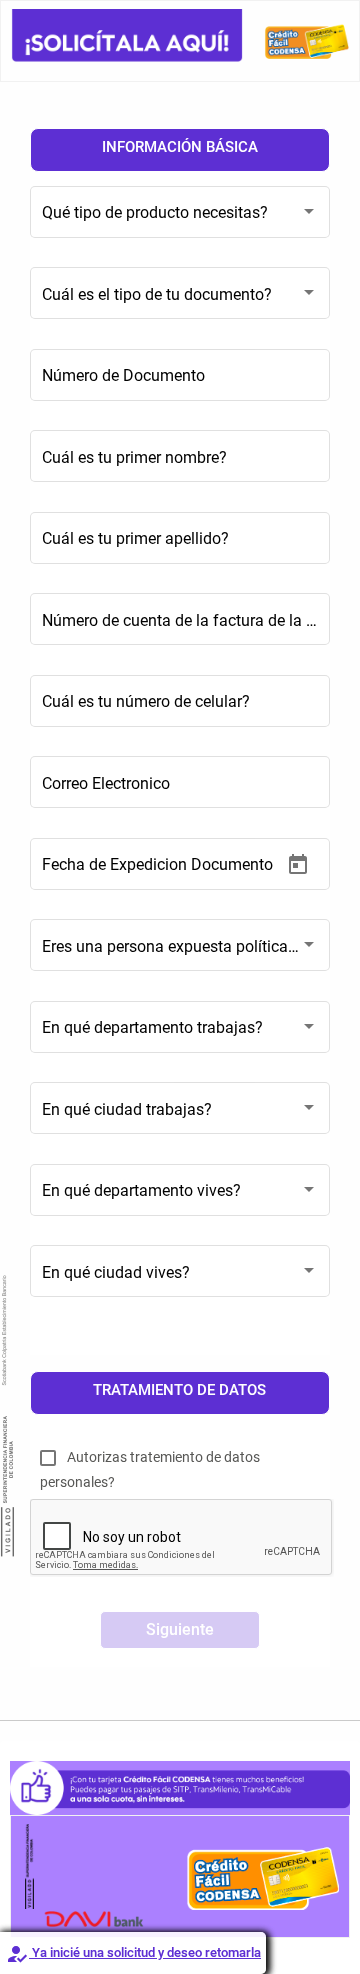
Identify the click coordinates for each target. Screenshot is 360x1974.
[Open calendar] (298, 865)
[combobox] (180, 222)
